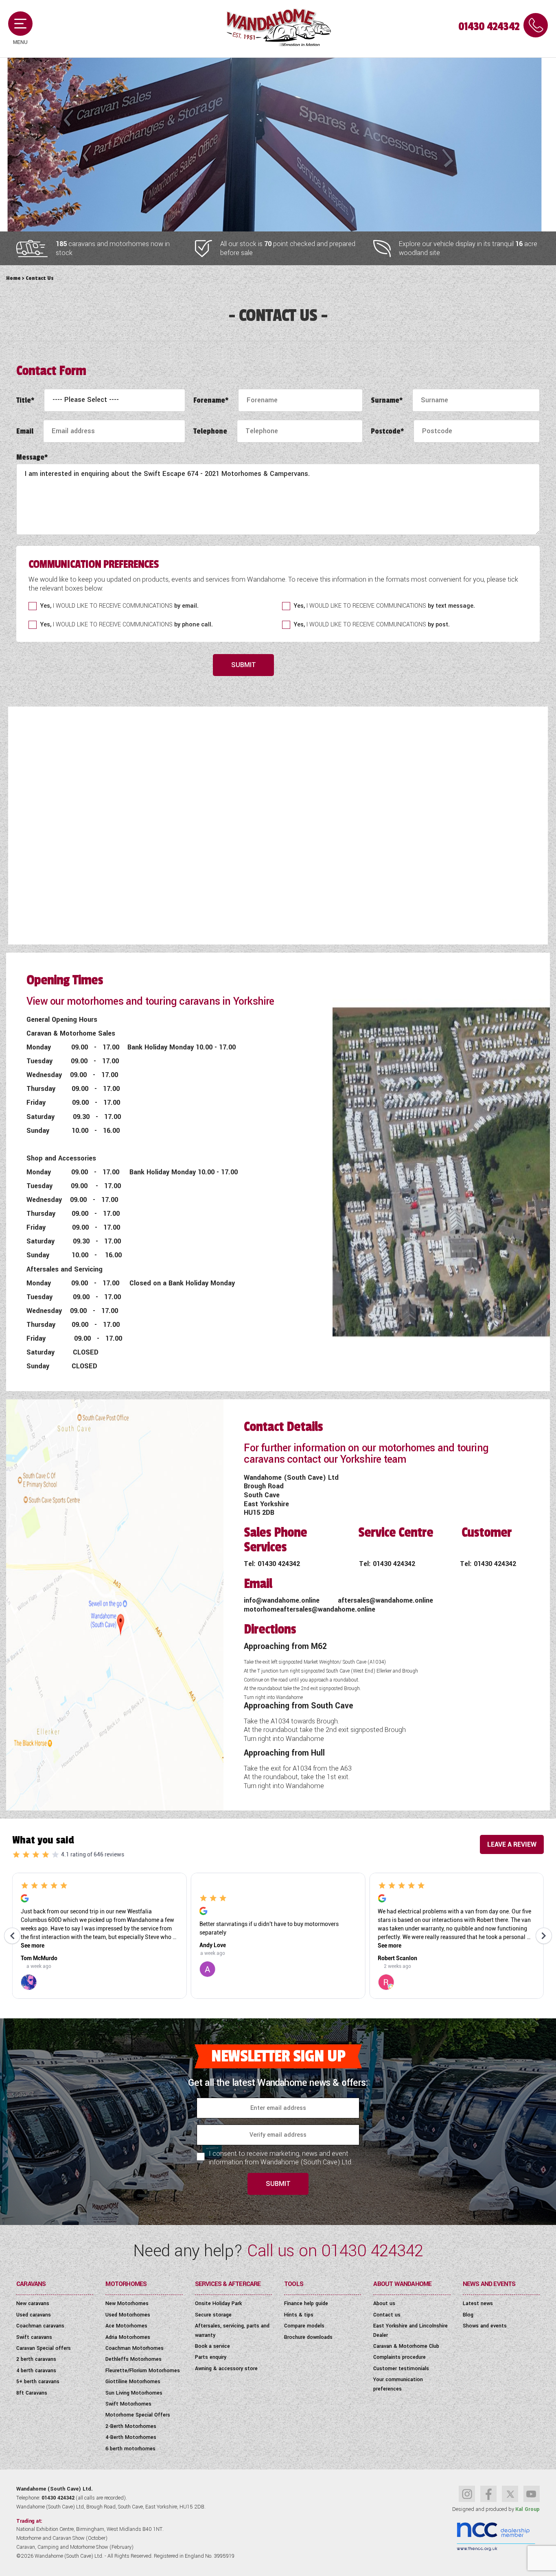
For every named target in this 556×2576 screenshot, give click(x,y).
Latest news (478, 2303)
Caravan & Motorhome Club (406, 2346)
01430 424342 (489, 27)
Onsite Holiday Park (218, 2303)
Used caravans (34, 2315)
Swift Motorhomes (128, 2404)
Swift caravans (34, 2337)
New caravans (33, 2303)
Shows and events (485, 2326)
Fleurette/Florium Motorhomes (143, 2371)
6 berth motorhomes (130, 2449)
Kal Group (528, 2509)
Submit (244, 665)
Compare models (304, 2326)
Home (13, 278)
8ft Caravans (32, 2393)
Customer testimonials (401, 2369)
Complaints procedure (399, 2357)
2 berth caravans (36, 2359)
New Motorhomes (127, 2303)
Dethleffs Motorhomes (134, 2359)
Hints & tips (299, 2315)
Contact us (387, 2315)
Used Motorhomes (128, 2315)
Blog (468, 2315)
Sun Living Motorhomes (134, 2393)
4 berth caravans (36, 2371)
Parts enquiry (211, 2357)
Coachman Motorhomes (135, 2348)
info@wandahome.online (283, 1600)
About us (384, 2303)
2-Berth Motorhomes (131, 2426)
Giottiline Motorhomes (133, 2382)
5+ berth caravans (38, 2382)
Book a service (212, 2346)
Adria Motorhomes (128, 2337)
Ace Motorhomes (126, 2326)
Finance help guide (306, 2303)
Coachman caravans (40, 2326)
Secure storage (213, 2315)
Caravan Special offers (44, 2348)
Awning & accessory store (226, 2369)
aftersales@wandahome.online (385, 1600)
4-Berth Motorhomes (131, 2437)
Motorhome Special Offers (138, 2415)
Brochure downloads (308, 2337)
